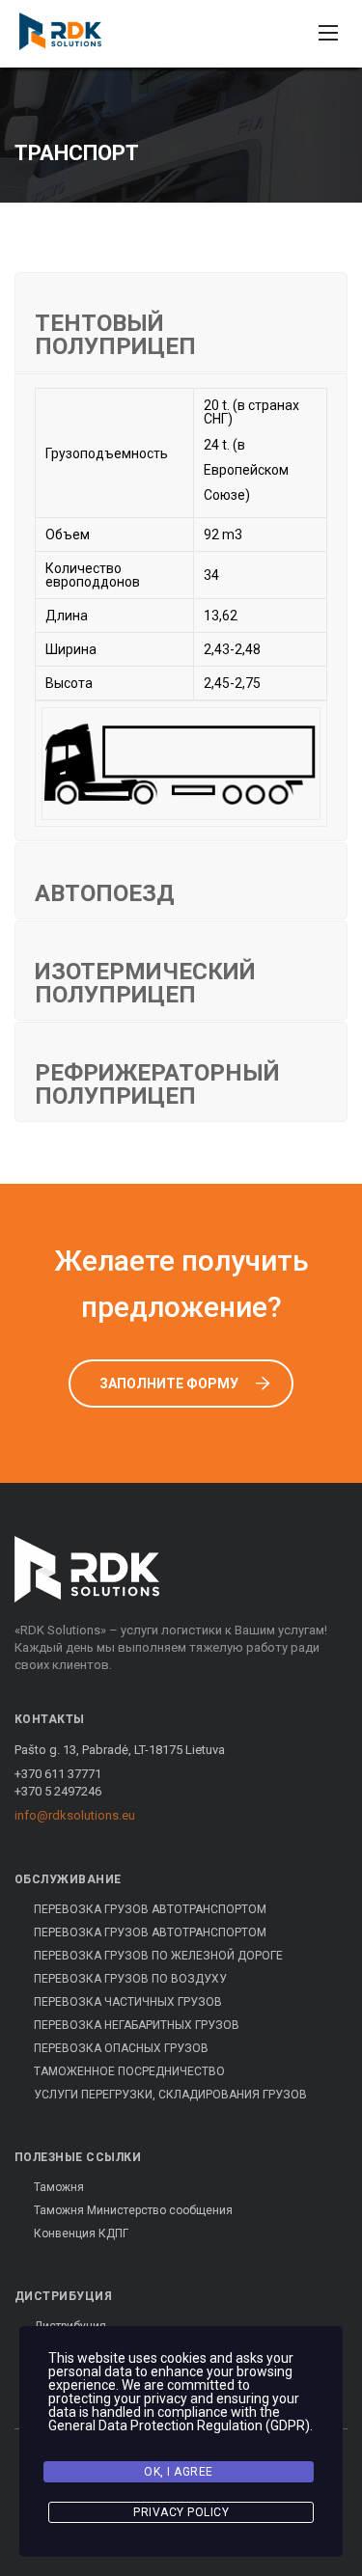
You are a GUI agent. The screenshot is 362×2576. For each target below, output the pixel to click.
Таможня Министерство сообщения (133, 2210)
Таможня (59, 2187)
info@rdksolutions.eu (75, 1815)
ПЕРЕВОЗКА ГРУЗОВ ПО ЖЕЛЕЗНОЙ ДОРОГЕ (158, 1956)
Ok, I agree (179, 2472)
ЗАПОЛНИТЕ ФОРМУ (169, 1384)
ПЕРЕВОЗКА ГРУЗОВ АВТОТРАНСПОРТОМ (150, 1909)
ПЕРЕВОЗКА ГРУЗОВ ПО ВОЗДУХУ (130, 1979)
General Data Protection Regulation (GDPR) (179, 2425)
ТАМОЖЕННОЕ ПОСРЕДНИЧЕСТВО (129, 2071)
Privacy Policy (181, 2512)
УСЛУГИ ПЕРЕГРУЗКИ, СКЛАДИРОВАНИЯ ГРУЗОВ (170, 2095)
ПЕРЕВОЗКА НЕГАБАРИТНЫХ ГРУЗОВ (137, 2025)
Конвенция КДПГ (81, 2233)
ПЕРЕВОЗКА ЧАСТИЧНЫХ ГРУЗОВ (128, 2002)
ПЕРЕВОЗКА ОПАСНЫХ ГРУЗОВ (121, 2048)
